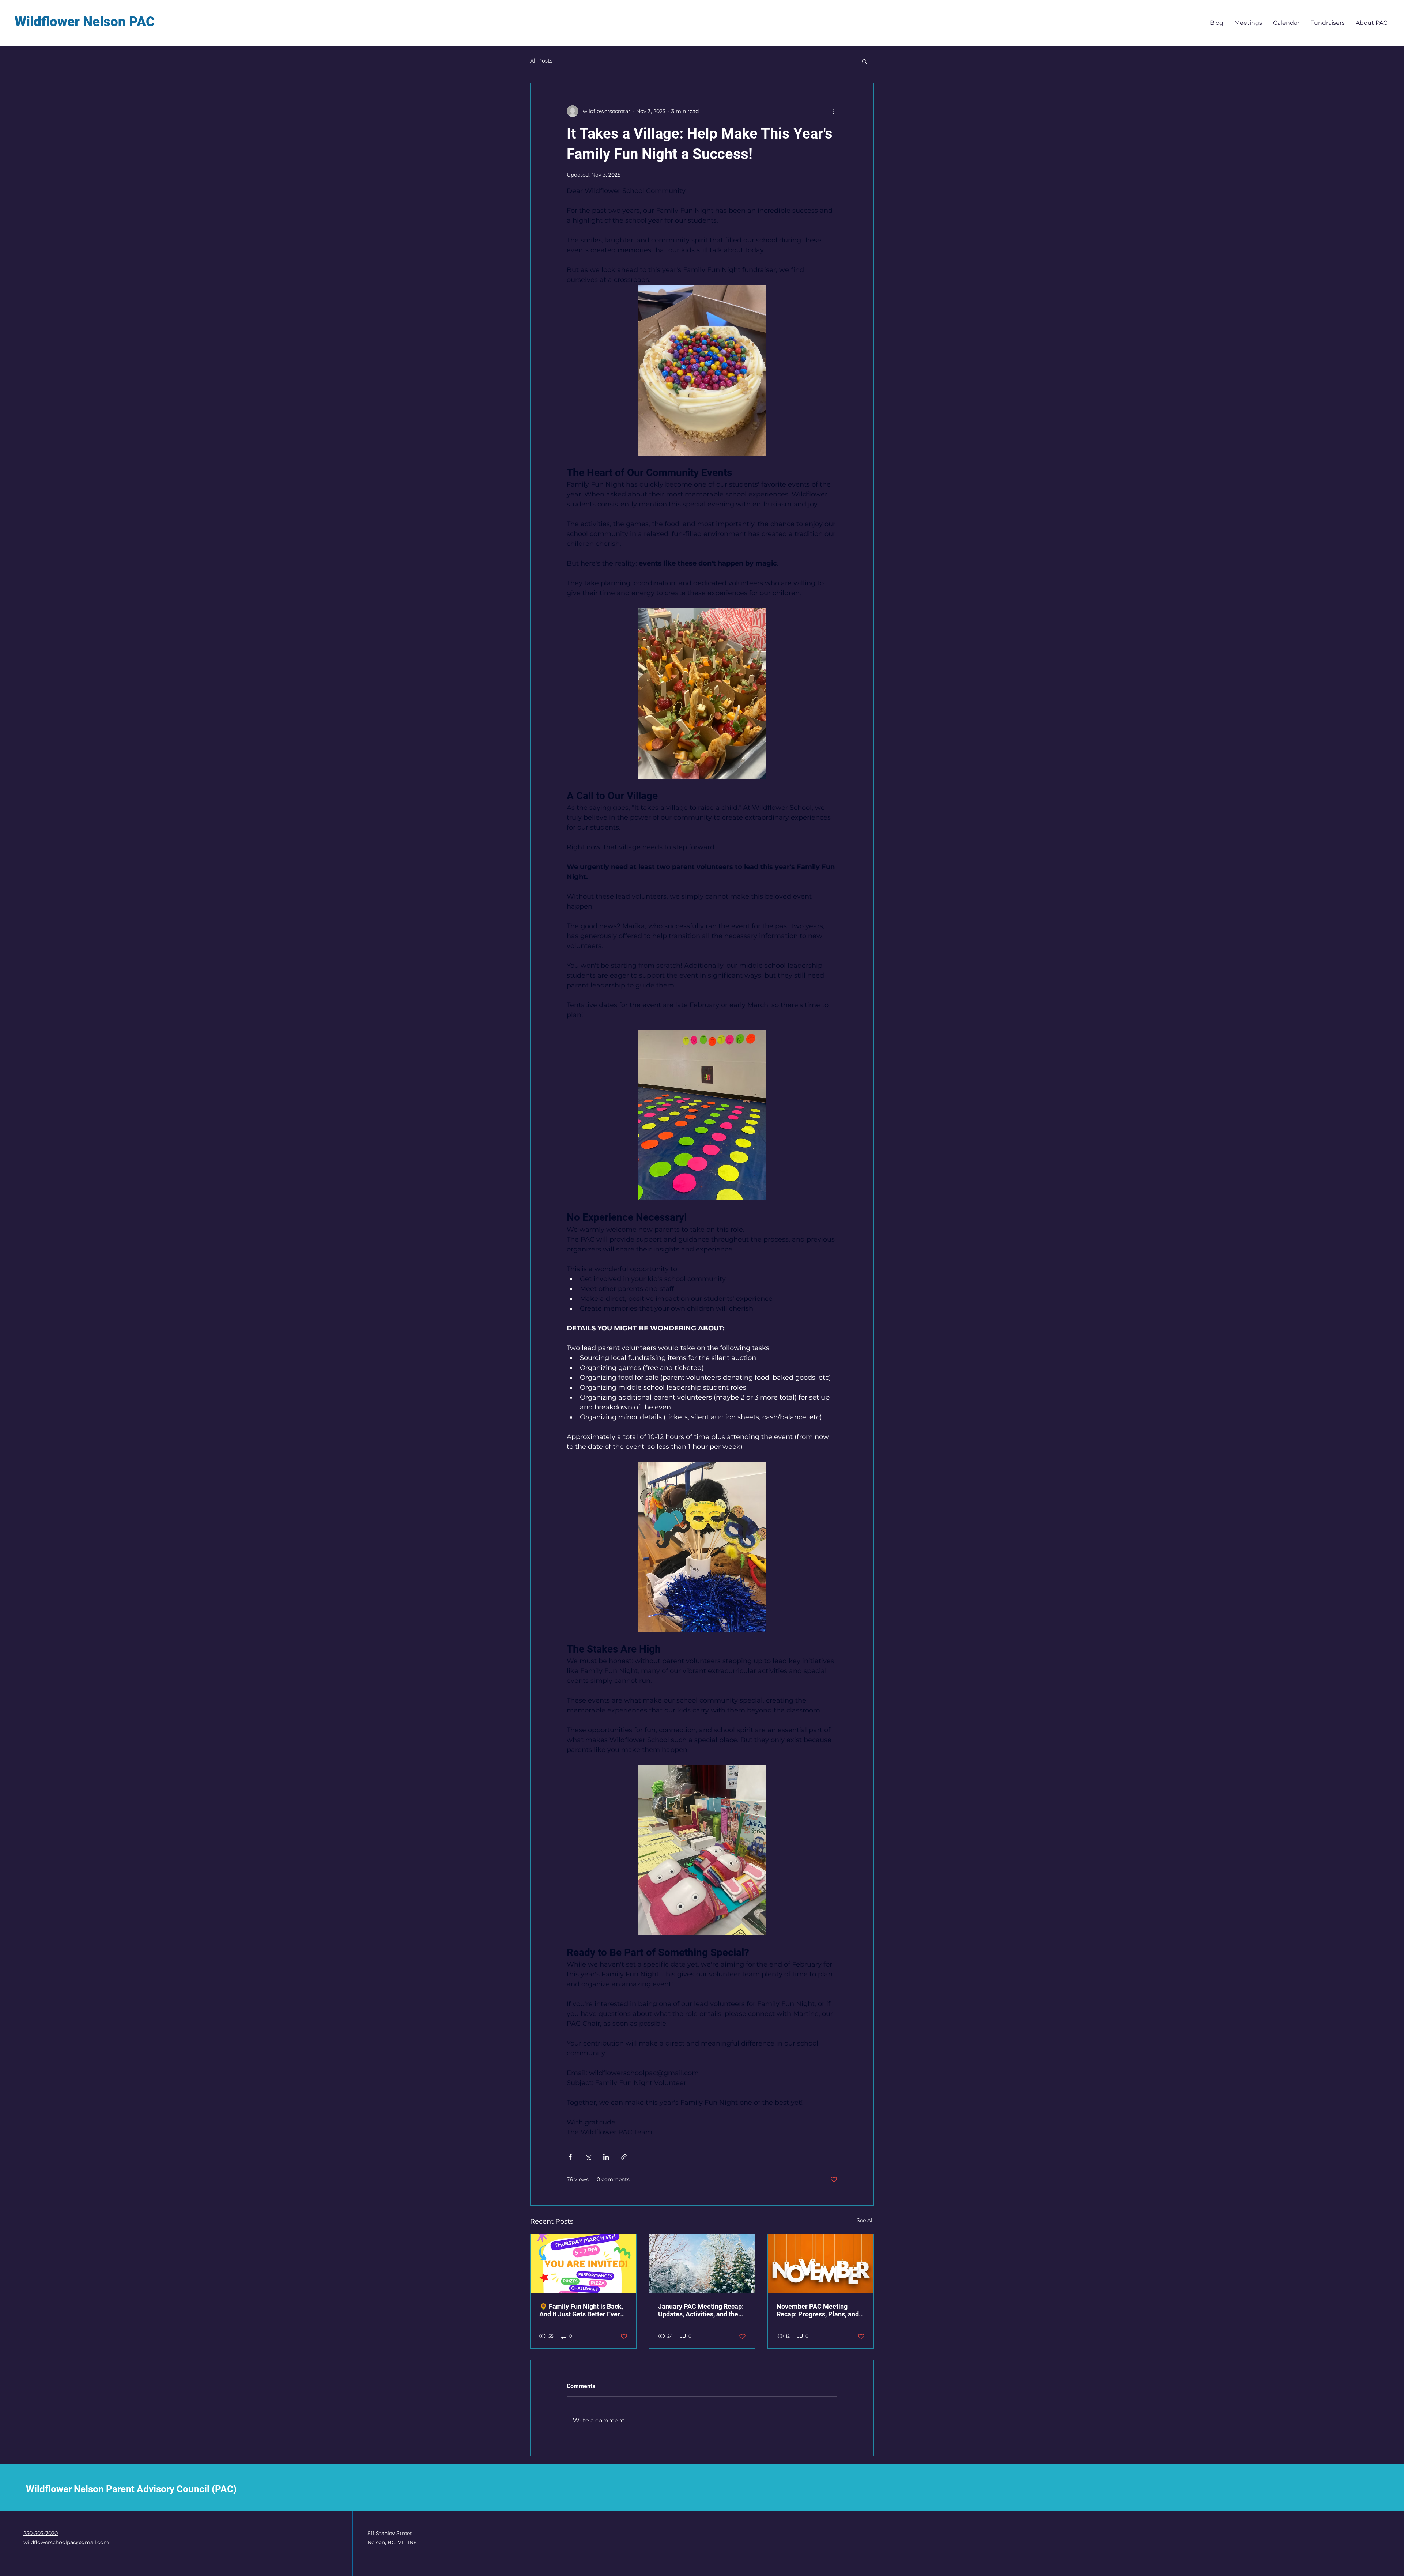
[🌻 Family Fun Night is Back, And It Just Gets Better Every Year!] (583, 2264)
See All (865, 2220)
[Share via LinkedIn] (606, 2157)
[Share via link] (624, 2157)
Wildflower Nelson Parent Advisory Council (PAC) (131, 2489)
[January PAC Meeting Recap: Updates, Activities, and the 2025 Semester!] (702, 2264)
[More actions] (833, 111)
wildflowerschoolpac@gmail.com (66, 2542)
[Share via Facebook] (570, 2157)
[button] (865, 61)
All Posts (541, 61)
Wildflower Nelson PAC (85, 22)
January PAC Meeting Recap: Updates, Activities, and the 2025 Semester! (701, 2310)
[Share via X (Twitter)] (588, 2157)
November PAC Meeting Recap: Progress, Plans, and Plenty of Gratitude (818, 2310)
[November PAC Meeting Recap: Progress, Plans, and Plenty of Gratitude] (821, 2264)
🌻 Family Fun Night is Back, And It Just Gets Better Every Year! (581, 2310)
